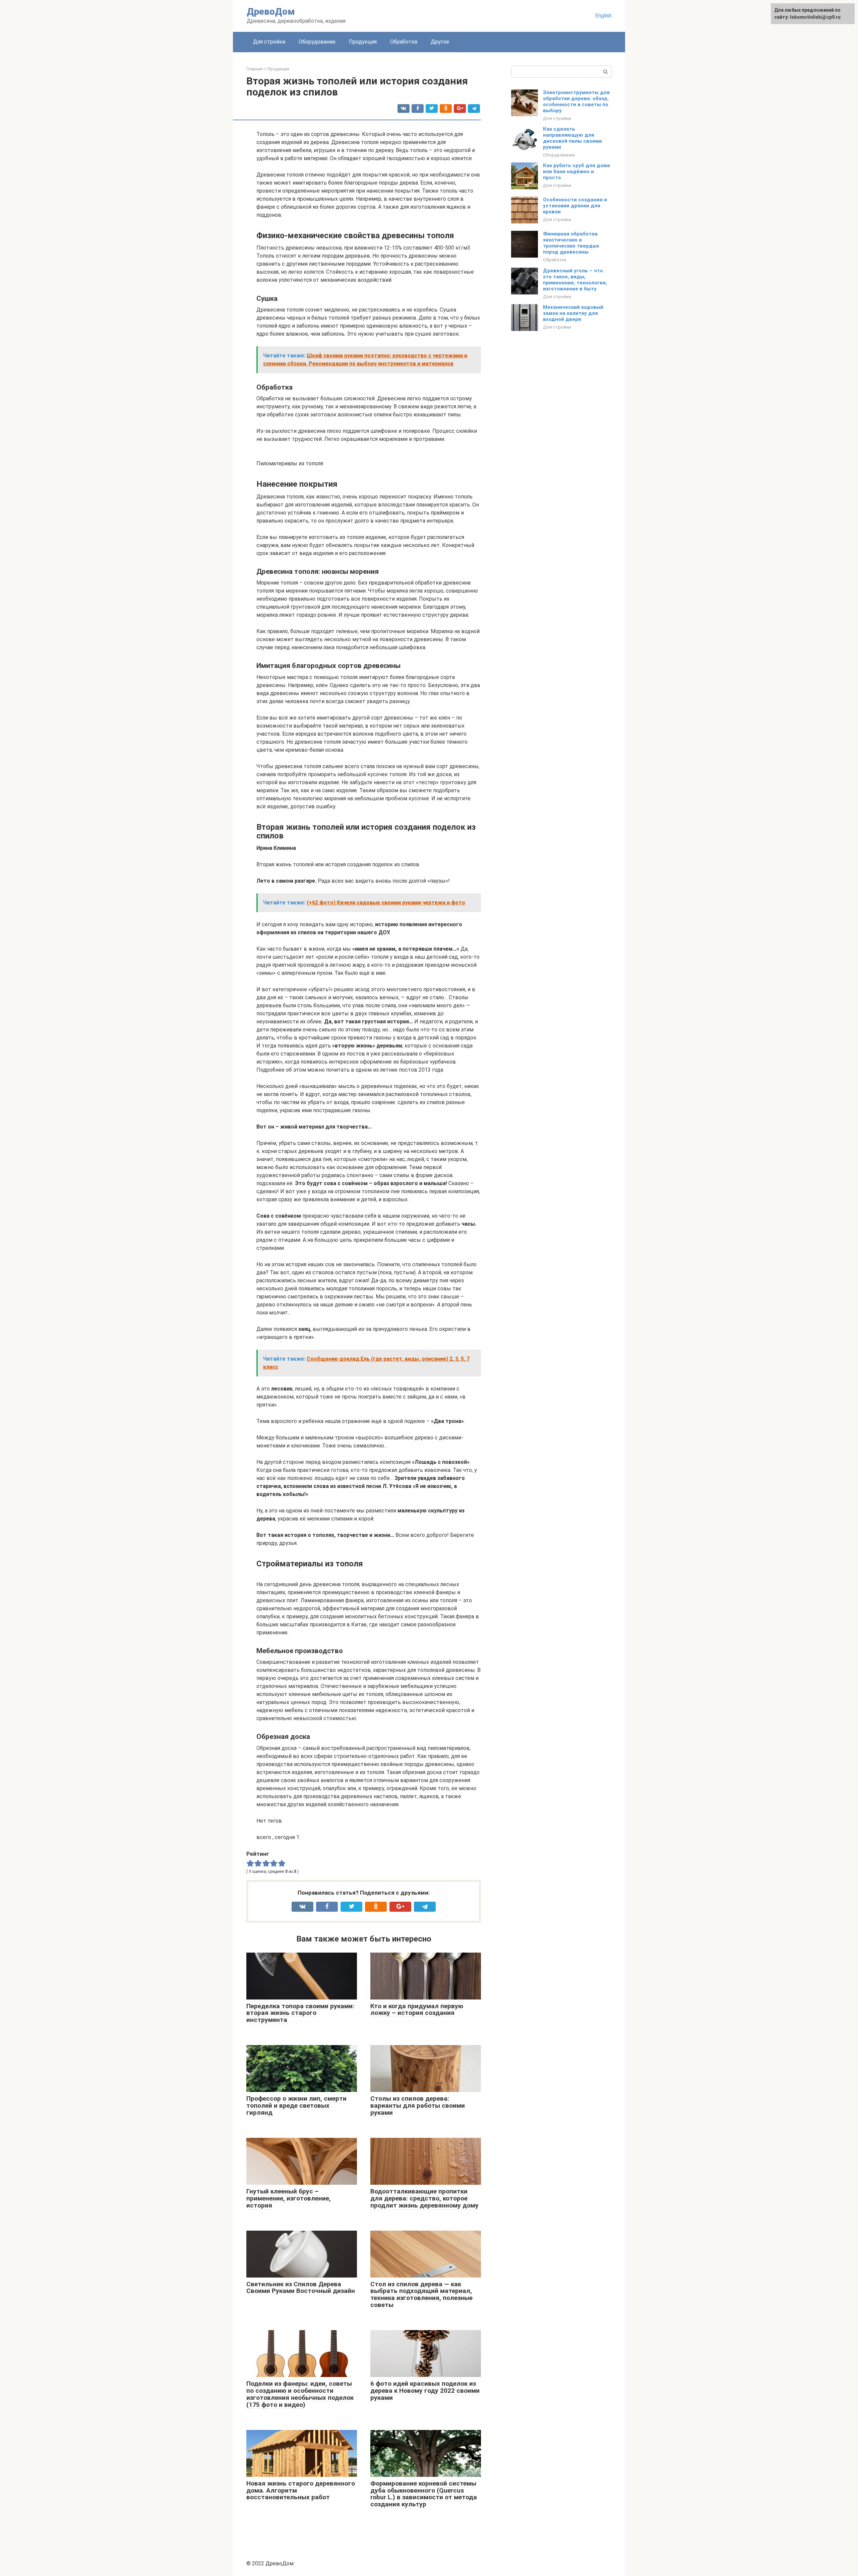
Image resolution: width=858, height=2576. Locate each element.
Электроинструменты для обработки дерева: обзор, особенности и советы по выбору (576, 101)
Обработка (404, 42)
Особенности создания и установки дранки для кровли (575, 206)
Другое (440, 42)
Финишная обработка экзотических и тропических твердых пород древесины (571, 243)
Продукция (363, 42)
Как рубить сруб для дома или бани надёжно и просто (576, 172)
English (603, 16)
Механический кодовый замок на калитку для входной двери (573, 313)
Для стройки (269, 42)
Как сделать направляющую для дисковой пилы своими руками (572, 138)
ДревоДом (271, 12)
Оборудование (317, 42)
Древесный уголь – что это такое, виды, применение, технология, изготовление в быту (575, 280)
